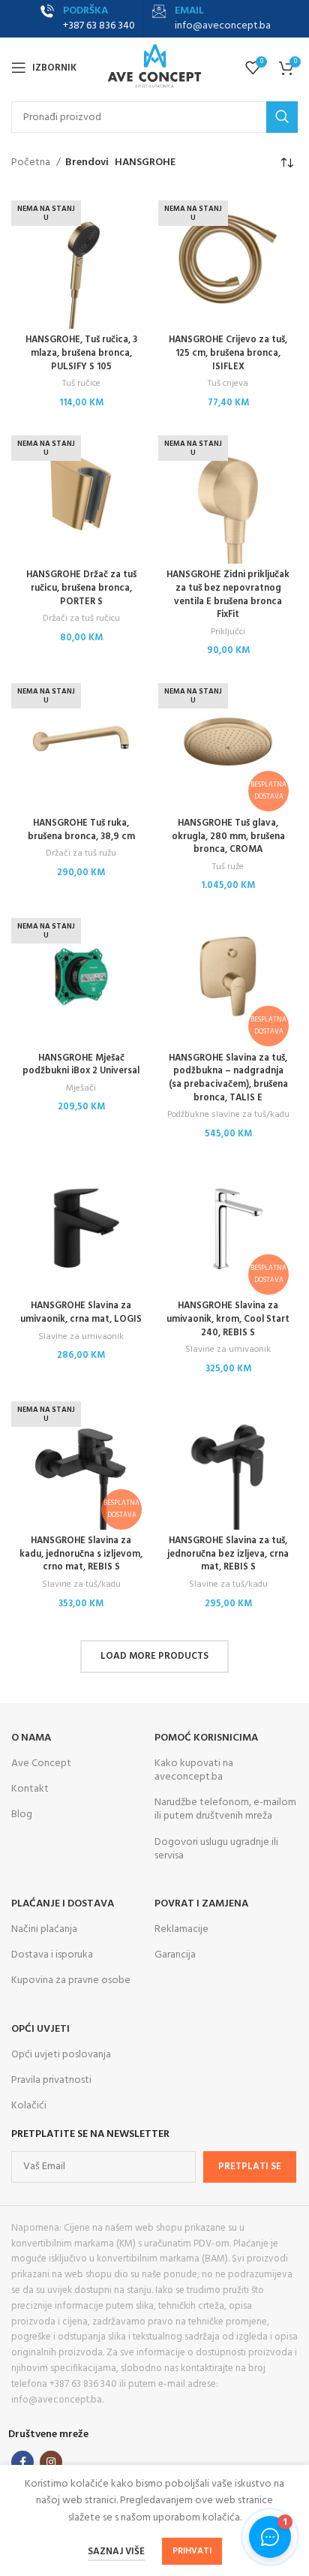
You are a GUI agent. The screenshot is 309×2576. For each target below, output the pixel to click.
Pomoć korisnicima (206, 1738)
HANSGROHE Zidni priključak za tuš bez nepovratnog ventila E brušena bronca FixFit (228, 595)
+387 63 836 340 (99, 26)
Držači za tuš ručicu (81, 619)
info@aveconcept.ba (223, 26)
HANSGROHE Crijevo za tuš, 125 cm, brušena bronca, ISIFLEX (228, 353)
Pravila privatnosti (51, 2080)
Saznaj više (116, 2552)
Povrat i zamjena (201, 1904)
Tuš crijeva (228, 384)
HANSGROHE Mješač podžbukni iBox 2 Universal (81, 1065)
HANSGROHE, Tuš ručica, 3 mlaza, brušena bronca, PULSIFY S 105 (81, 353)
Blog (22, 1815)
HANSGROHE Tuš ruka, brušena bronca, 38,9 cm (81, 830)
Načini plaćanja (44, 1929)
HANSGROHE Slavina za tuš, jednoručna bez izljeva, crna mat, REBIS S (228, 1554)
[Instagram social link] (51, 2462)
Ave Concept (41, 1763)
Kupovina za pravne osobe (71, 1980)
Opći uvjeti (40, 2029)
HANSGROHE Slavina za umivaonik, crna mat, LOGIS (81, 1313)
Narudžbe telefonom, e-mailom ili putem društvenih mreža (225, 1809)
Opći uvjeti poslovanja (61, 2055)
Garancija (175, 1955)
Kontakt (30, 1789)
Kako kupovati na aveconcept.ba (194, 1770)
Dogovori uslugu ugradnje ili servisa (216, 1849)
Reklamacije (181, 1929)
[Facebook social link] (22, 2462)
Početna (32, 163)
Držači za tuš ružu (81, 854)
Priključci (228, 632)
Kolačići (29, 2106)
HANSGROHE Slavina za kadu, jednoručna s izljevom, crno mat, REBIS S (81, 1554)
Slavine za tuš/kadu (81, 1585)
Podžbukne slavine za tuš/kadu (228, 1115)
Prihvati (192, 2551)
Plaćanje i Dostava (63, 1904)
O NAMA (31, 1738)
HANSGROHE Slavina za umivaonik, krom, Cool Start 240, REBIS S (228, 1319)
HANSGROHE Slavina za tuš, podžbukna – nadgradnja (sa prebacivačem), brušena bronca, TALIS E (228, 1078)
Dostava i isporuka (52, 1955)
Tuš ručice (81, 384)
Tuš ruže (228, 867)
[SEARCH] (282, 117)
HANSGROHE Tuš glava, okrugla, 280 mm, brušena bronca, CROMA (228, 837)
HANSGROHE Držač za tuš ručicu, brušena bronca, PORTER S (81, 588)
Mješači (81, 1089)
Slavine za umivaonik (81, 1337)
